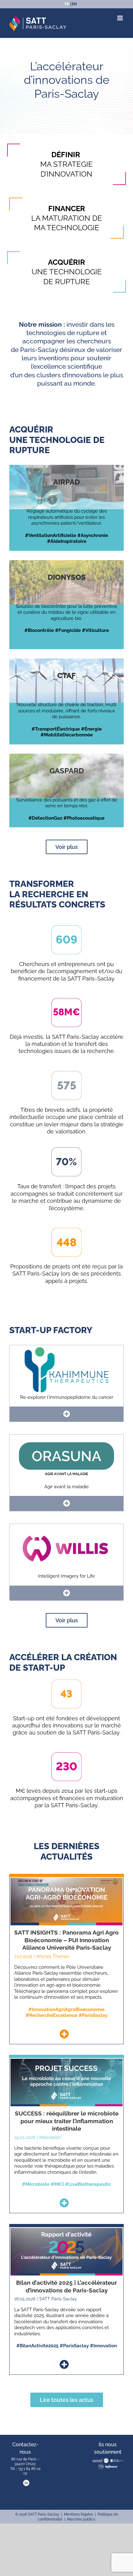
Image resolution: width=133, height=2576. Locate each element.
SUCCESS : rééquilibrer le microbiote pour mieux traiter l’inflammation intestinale (67, 2121)
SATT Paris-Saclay (58, 2299)
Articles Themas (53, 1956)
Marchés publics (81, 2519)
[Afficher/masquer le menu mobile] (120, 18)
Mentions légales (79, 2514)
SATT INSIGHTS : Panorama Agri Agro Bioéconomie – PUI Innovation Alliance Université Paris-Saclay (66, 1940)
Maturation (50, 2137)
